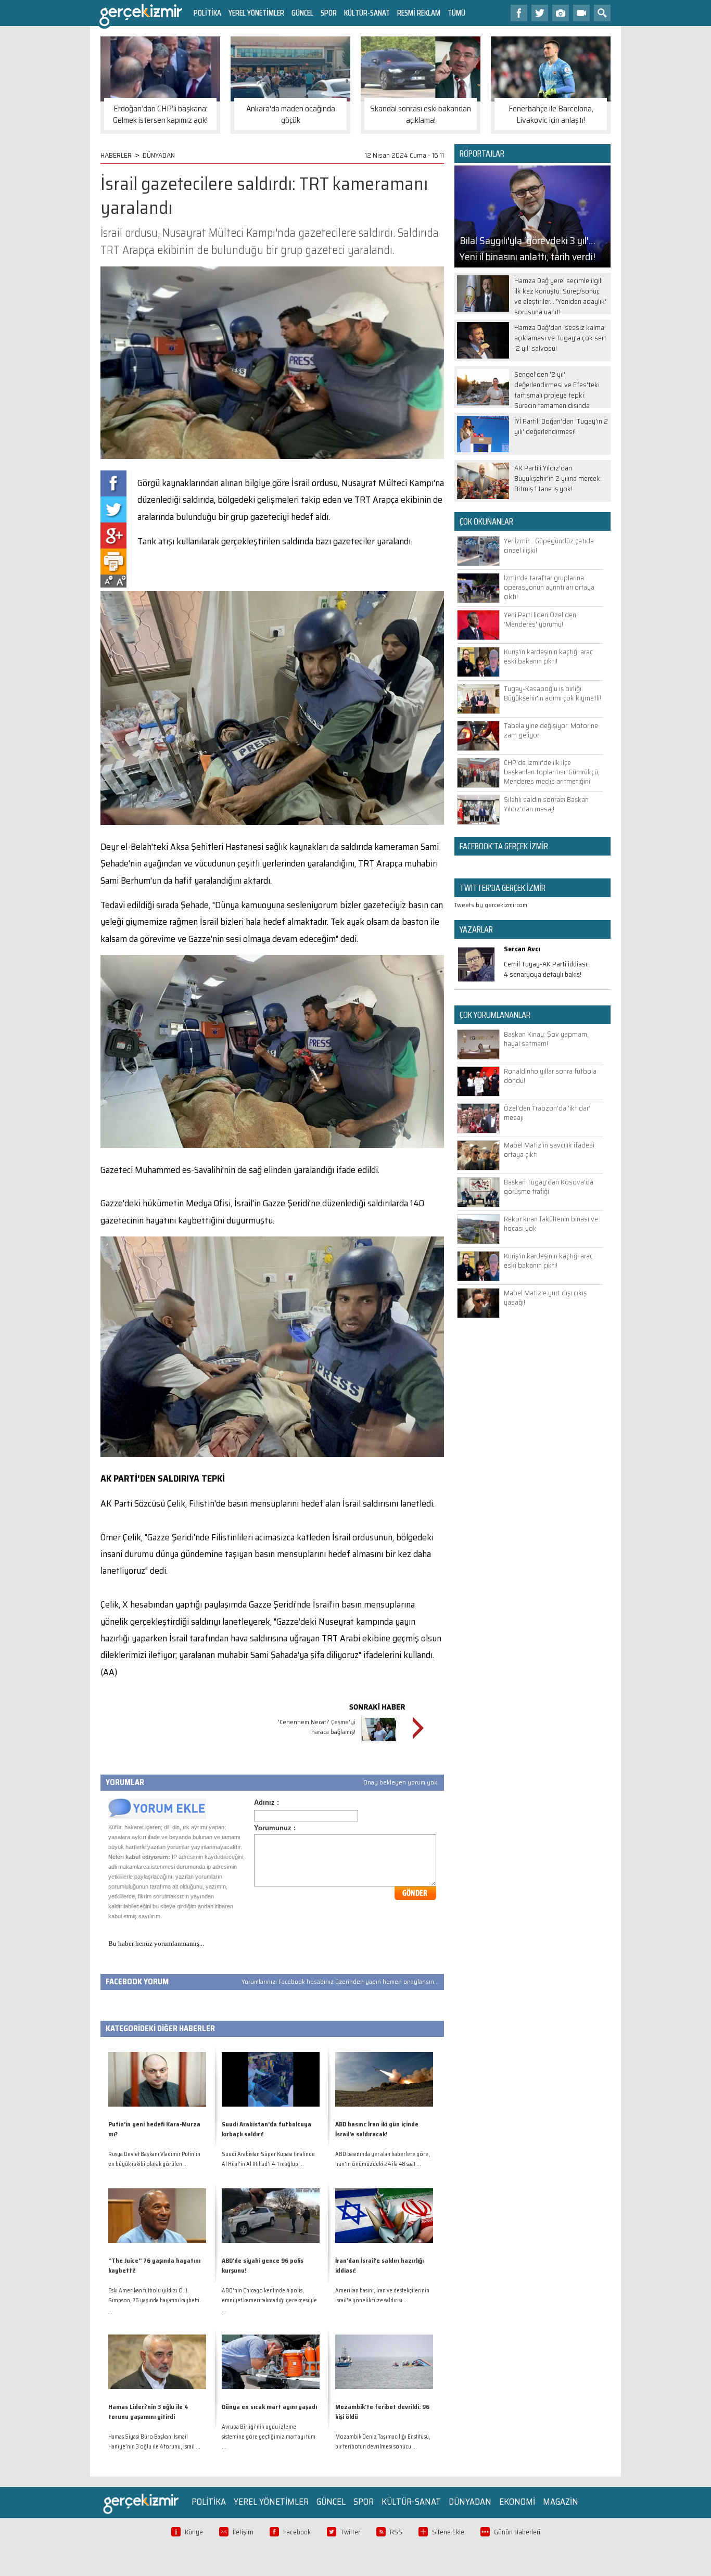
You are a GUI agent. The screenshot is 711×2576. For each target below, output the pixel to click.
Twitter (350, 2532)
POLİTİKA (207, 13)
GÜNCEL (302, 13)
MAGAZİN (561, 2502)
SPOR (329, 13)
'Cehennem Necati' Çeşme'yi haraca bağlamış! (317, 1727)
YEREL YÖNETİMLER (256, 13)
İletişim (243, 2532)
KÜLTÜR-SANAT (367, 13)
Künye (194, 2532)
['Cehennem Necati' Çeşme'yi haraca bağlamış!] (379, 1744)
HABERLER (116, 155)
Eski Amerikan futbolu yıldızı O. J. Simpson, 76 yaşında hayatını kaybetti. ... (155, 2300)
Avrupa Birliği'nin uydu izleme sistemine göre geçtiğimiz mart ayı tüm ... (269, 2437)
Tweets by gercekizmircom (491, 905)
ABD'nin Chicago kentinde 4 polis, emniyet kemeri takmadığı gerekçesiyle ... (269, 2300)
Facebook (297, 2532)
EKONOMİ (517, 2502)
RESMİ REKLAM (419, 13)
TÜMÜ (456, 13)
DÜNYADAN (159, 155)
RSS (396, 2532)
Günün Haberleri (517, 2532)
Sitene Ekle (448, 2532)
